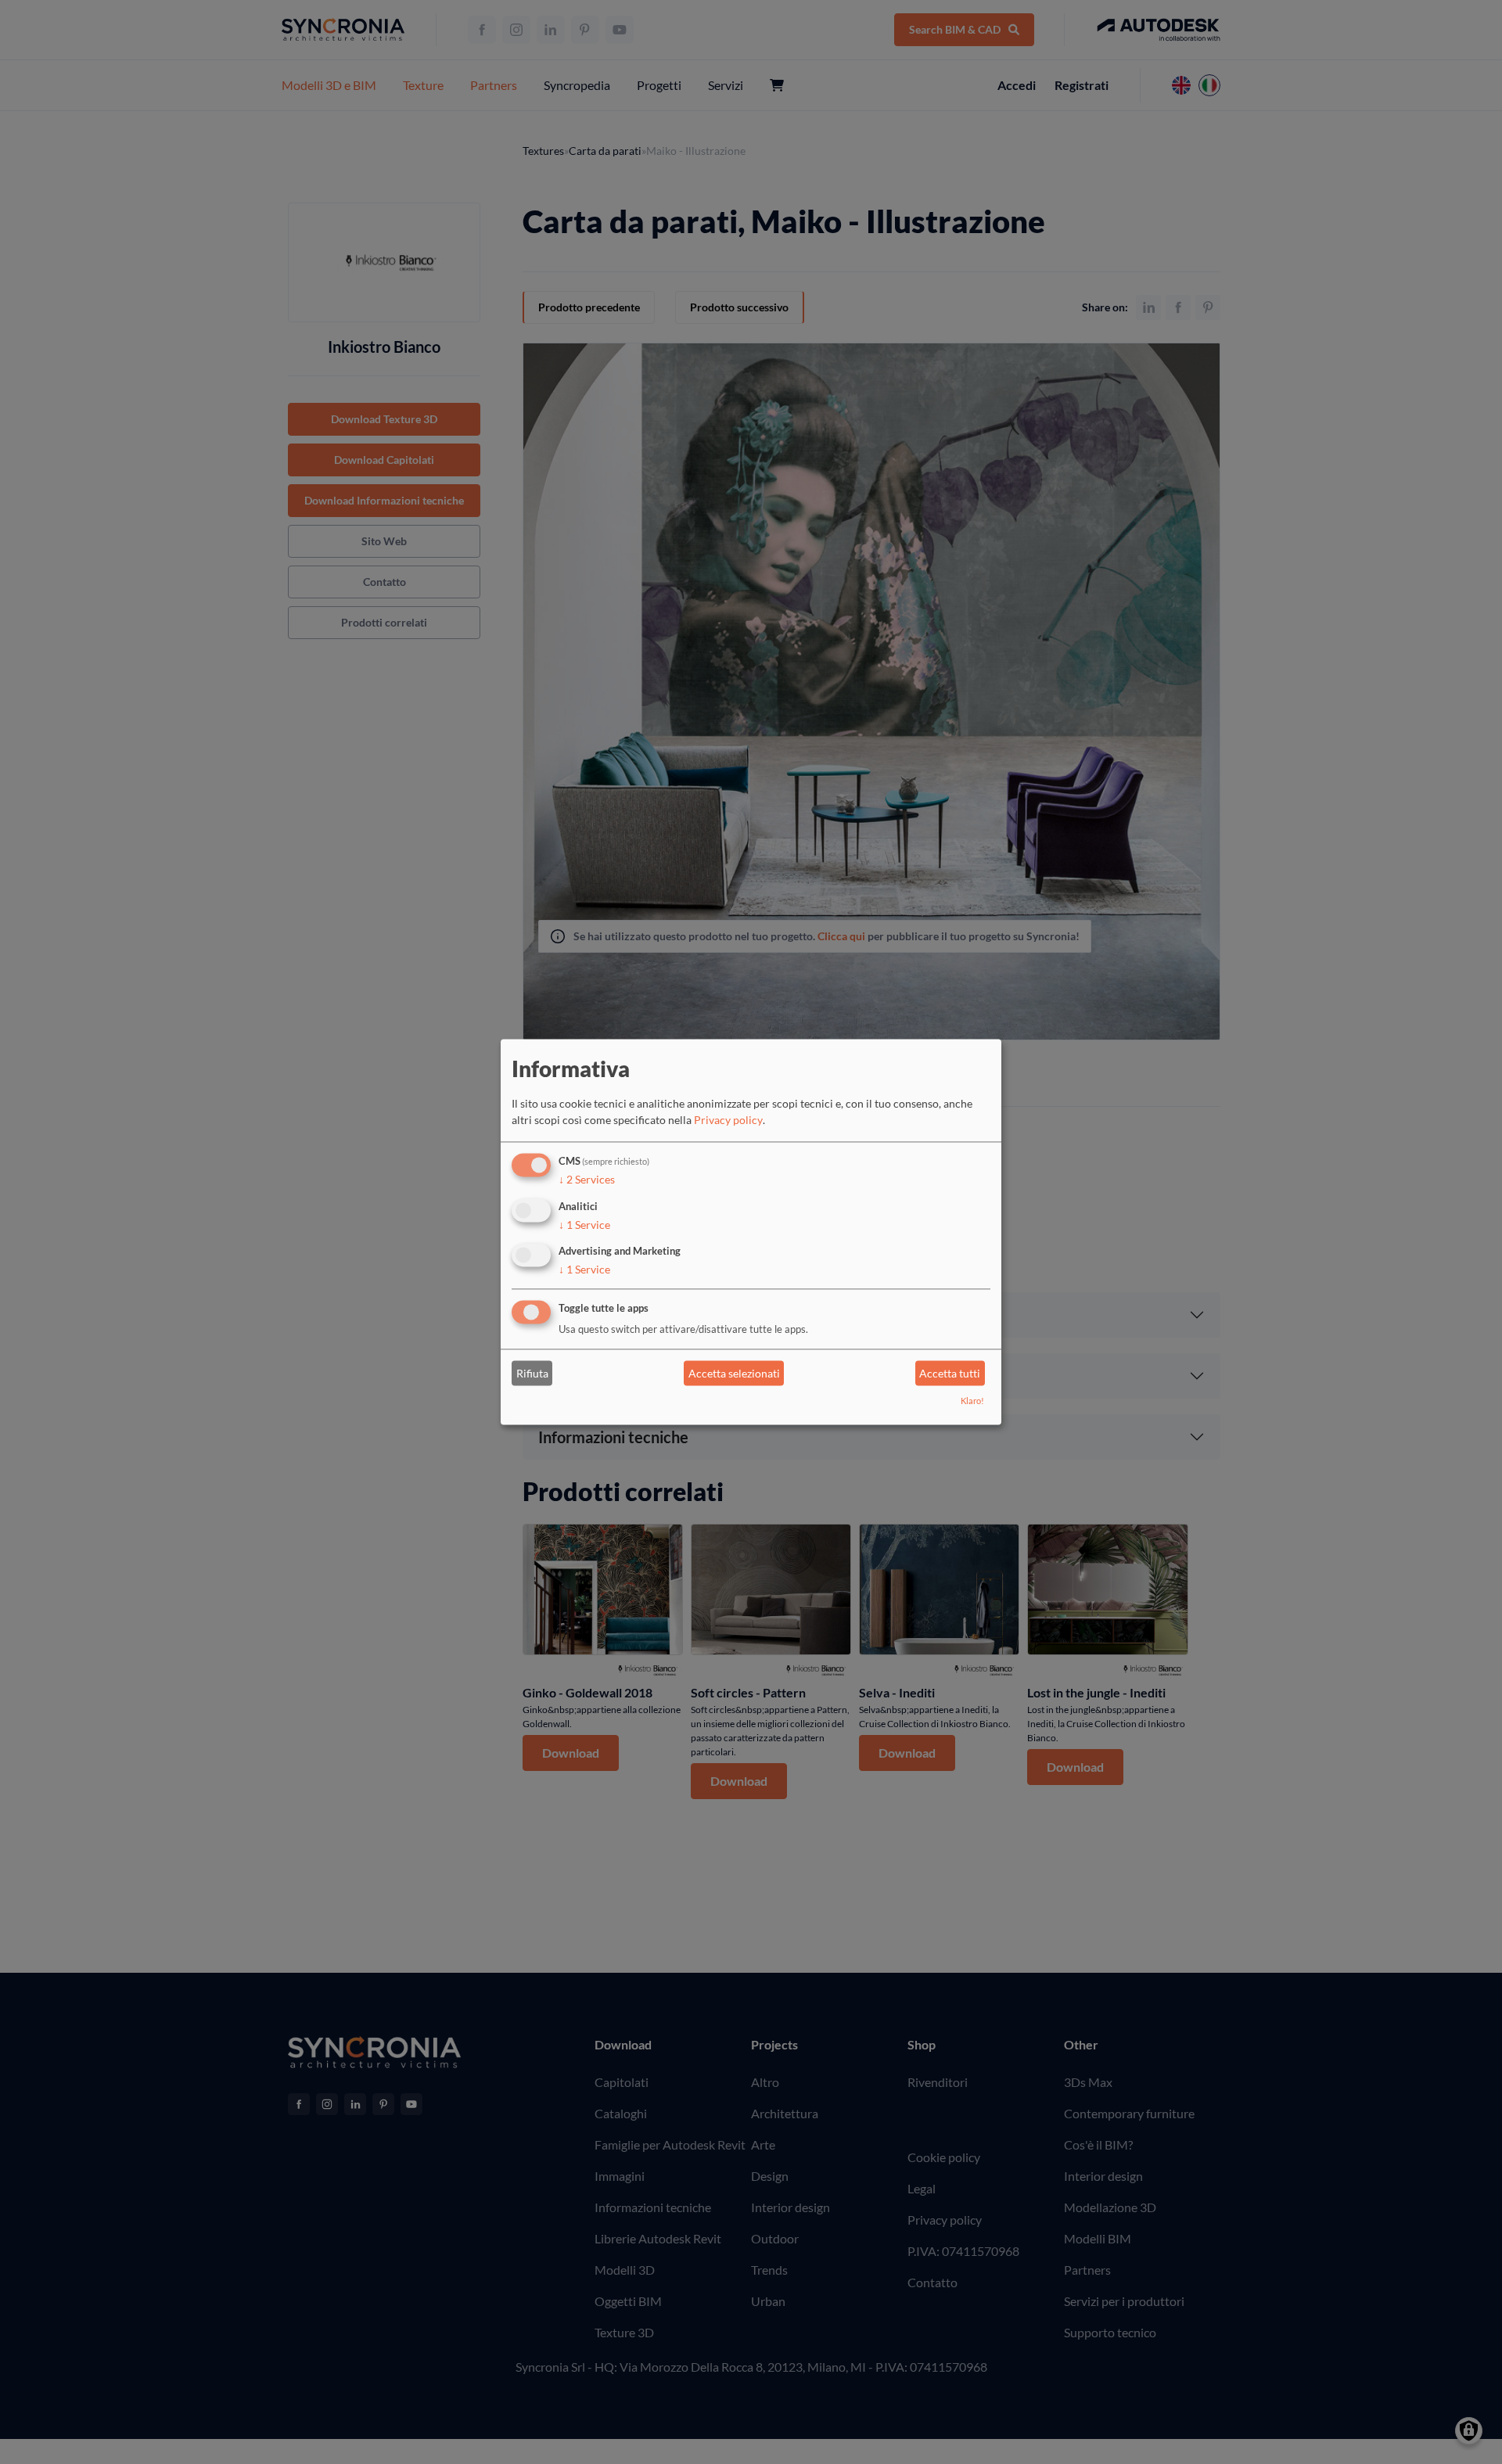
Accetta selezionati (734, 1373)
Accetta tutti (950, 1373)
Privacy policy (728, 1120)
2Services (587, 1179)
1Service (584, 1225)
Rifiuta (532, 1373)
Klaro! (972, 1401)
